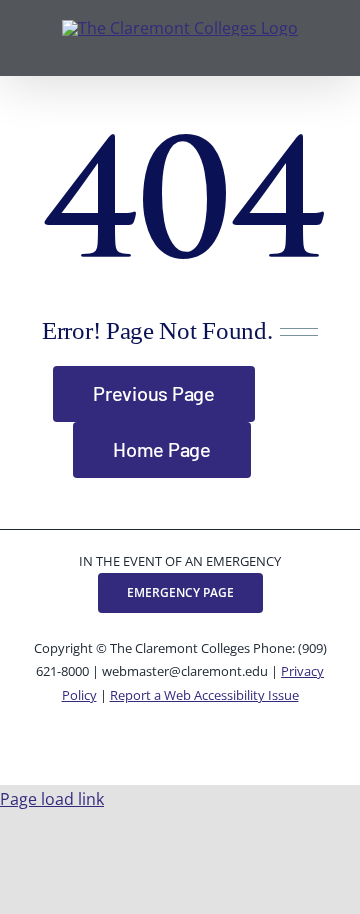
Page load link (52, 799)
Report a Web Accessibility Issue (204, 695)
